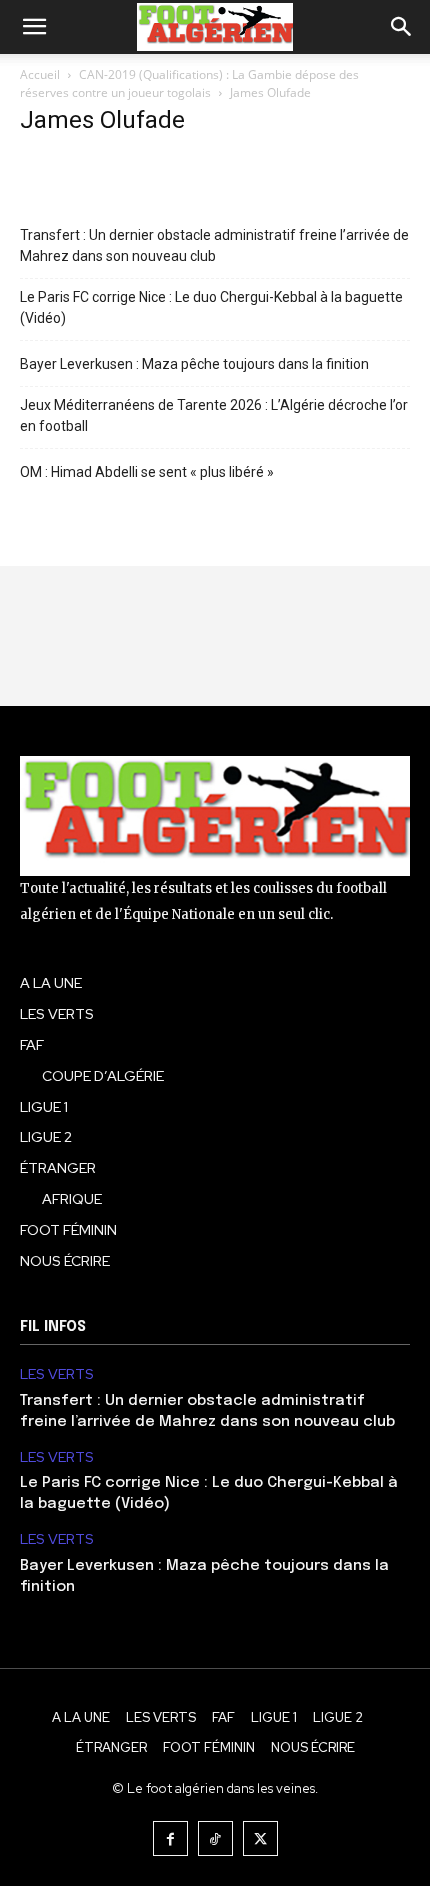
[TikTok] (215, 1838)
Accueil (40, 74)
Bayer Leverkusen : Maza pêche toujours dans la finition (194, 364)
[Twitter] (260, 1838)
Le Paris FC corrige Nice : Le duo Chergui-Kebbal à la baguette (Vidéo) (211, 307)
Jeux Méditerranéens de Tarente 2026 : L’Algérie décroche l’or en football (214, 415)
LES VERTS (57, 1374)
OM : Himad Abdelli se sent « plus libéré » (147, 472)
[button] (34, 27)
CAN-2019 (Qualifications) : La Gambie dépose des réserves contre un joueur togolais (189, 83)
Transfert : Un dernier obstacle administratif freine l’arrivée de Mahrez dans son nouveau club (214, 245)
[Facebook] (170, 1838)
